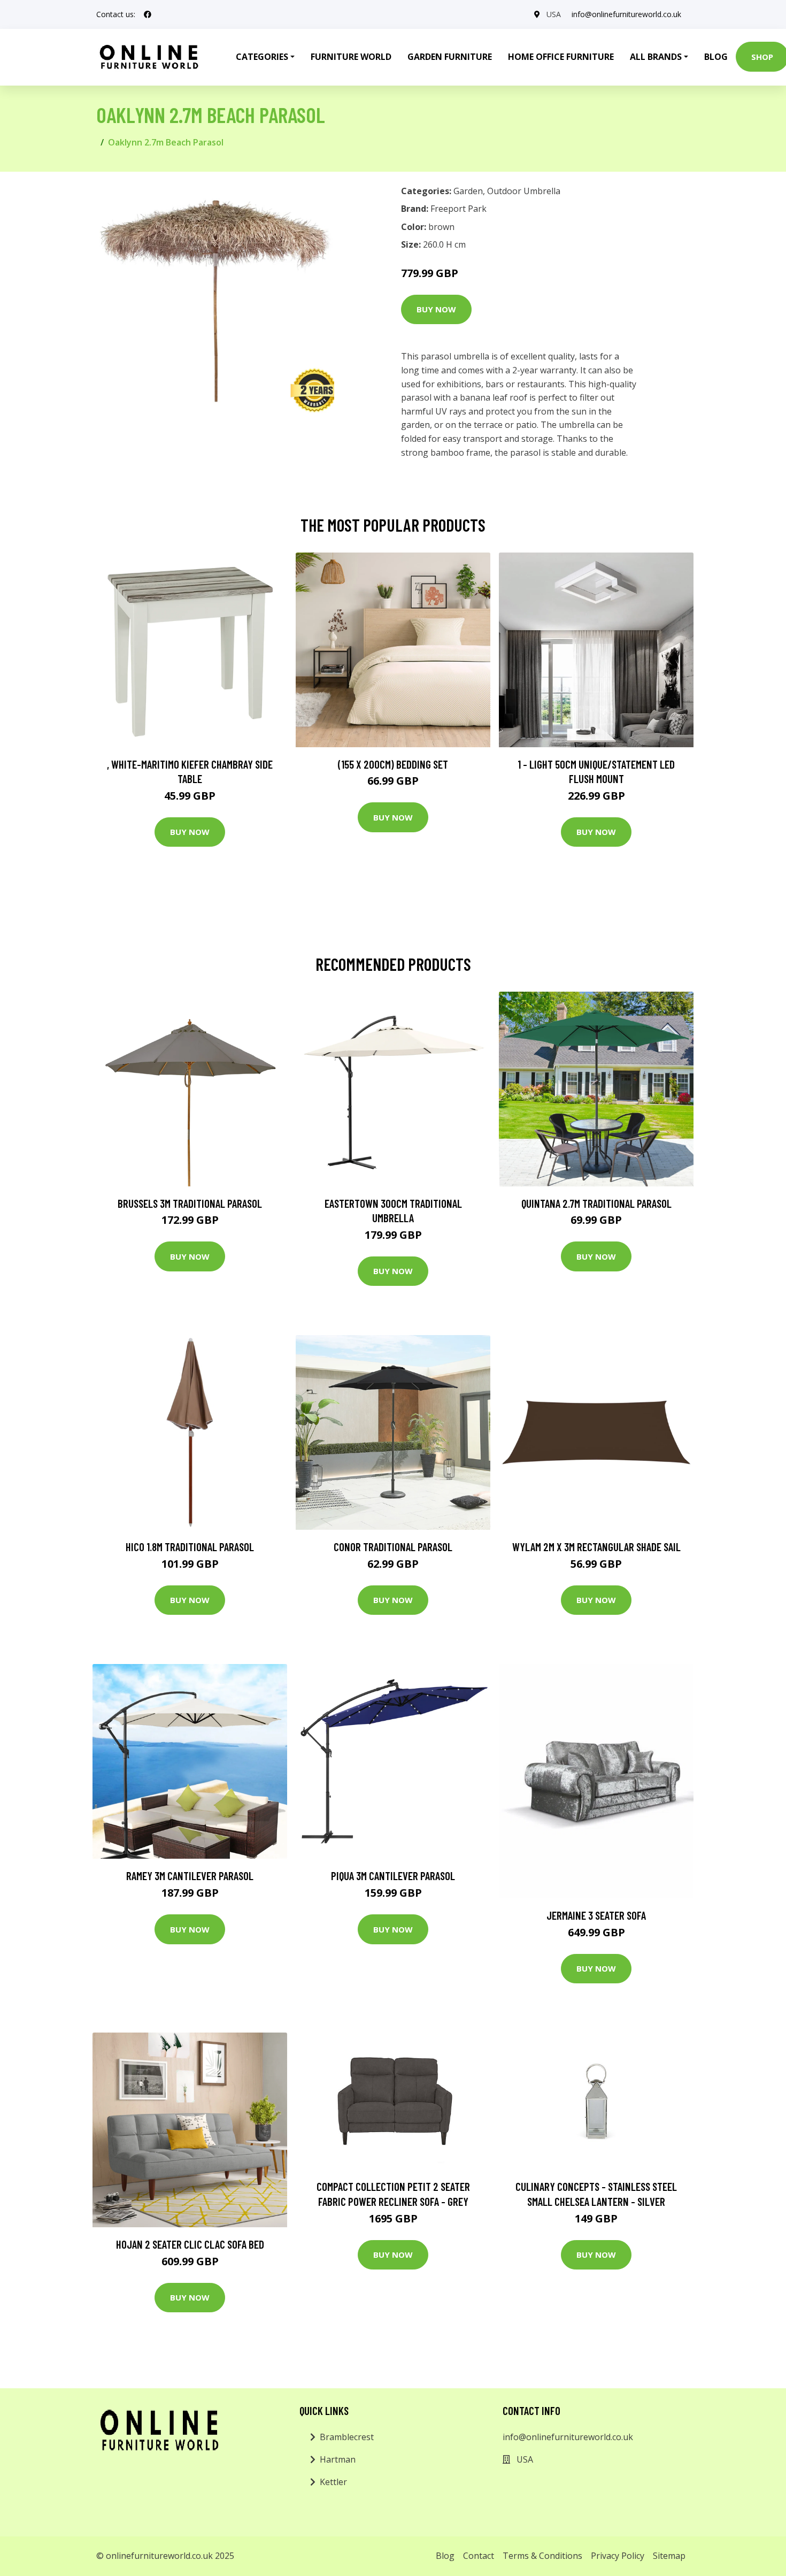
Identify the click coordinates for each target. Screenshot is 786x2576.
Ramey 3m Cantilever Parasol (190, 1876)
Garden (468, 191)
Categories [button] (262, 57)
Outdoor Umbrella (524, 191)
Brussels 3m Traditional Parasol (190, 1203)
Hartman (338, 2459)
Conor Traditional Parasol (393, 1547)
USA (554, 14)
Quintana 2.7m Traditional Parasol (596, 1203)
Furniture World (351, 57)
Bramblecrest (347, 2437)
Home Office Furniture (561, 57)
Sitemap (669, 2556)
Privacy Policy (618, 2556)
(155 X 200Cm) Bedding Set (393, 764)
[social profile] (148, 14)
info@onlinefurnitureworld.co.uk (626, 14)
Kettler (333, 2482)
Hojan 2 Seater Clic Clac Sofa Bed (190, 2244)
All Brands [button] (656, 57)
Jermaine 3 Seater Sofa (596, 1915)
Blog (716, 57)
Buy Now (436, 309)
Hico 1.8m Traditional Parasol (190, 1547)
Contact (479, 2556)
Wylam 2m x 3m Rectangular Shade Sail (596, 1547)
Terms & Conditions (542, 2556)
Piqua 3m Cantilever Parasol (393, 1876)
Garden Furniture (450, 57)
